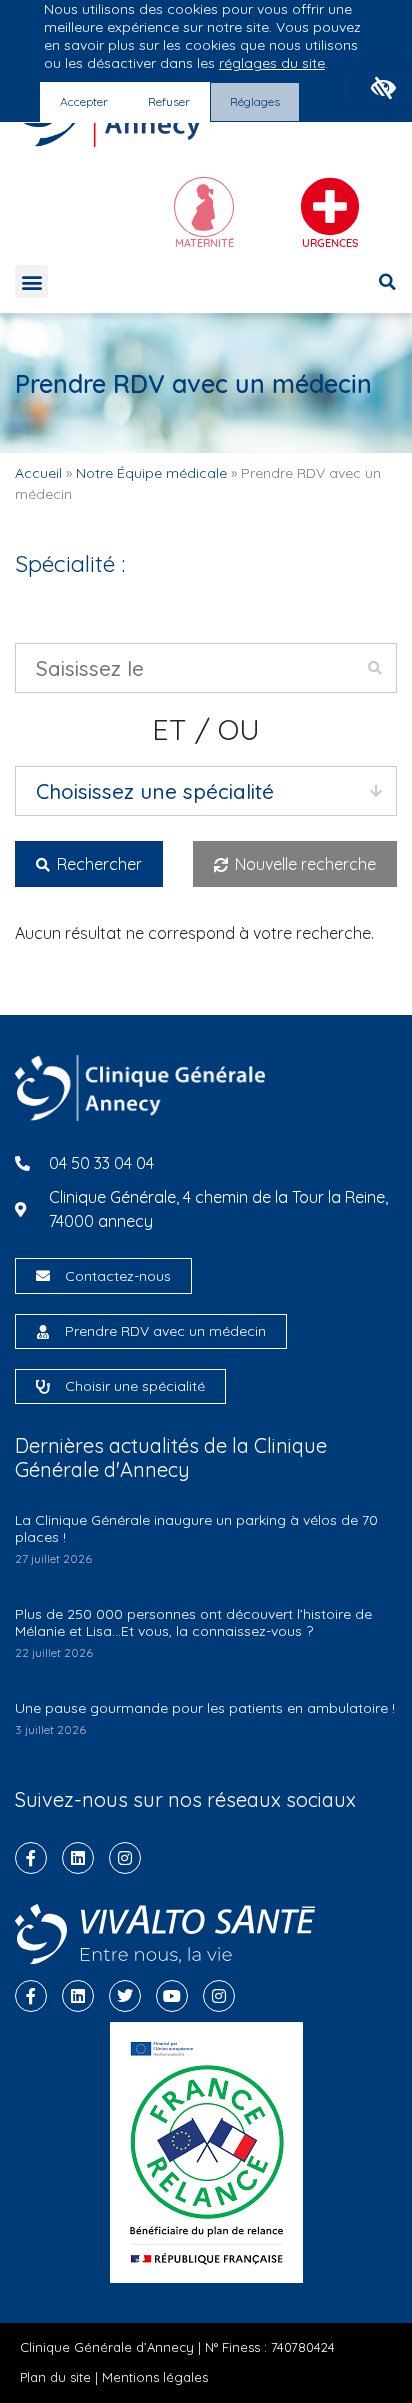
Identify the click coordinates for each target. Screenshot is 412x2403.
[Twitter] (125, 1996)
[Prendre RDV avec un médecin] (43, 1332)
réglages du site (272, 63)
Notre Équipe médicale (151, 473)
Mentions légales (155, 2377)
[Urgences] (330, 207)
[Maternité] (204, 207)
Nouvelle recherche (303, 864)
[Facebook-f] (31, 1858)
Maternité (204, 243)
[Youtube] (172, 1996)
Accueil (38, 473)
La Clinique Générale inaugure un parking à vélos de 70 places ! (196, 1528)
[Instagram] (125, 1858)
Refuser (169, 101)
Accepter (84, 101)
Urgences (330, 243)
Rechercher (97, 864)
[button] (383, 88)
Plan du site (55, 2377)
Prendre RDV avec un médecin (165, 1331)
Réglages (255, 101)
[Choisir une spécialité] (43, 1387)
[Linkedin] (78, 1858)
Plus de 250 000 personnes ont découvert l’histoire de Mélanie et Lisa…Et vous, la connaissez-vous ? (193, 1622)
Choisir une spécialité (135, 1386)
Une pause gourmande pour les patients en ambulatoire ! (205, 1708)
